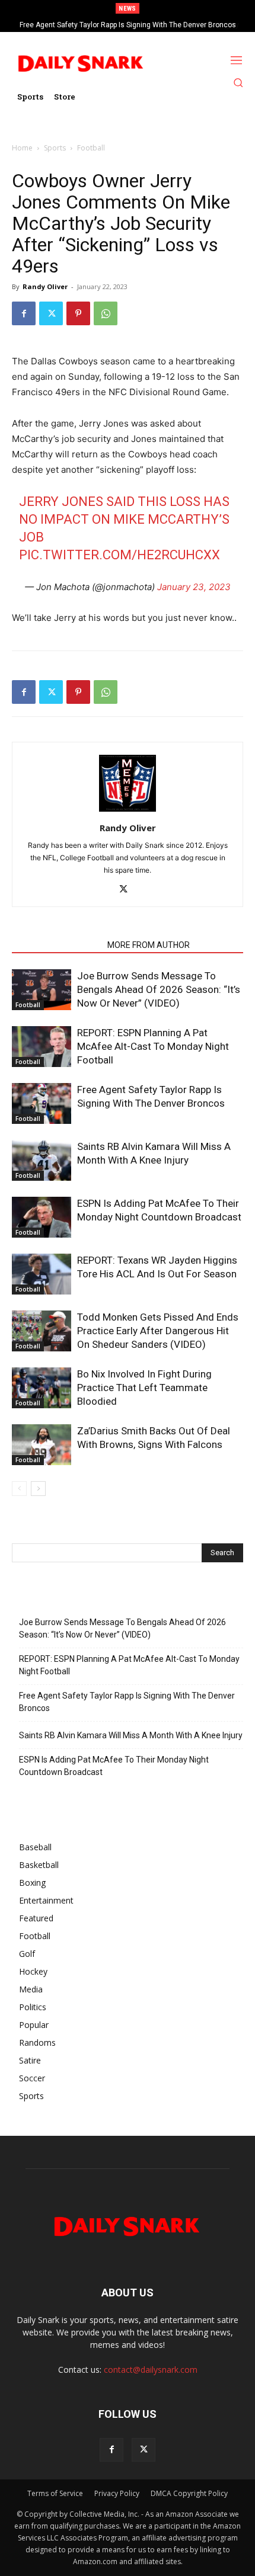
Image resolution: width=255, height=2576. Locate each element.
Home (22, 148)
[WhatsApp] (106, 313)
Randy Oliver (45, 286)
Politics (33, 2007)
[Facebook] (24, 313)
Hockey (33, 1971)
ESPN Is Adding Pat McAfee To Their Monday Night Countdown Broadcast (114, 1766)
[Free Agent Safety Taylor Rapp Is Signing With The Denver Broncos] (42, 1103)
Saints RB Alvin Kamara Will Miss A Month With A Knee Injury (131, 25)
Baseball (35, 1847)
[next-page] (38, 1489)
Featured (36, 1918)
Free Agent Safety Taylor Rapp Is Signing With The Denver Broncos (127, 1702)
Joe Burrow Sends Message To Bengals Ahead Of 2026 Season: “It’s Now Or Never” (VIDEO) (159, 989)
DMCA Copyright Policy (189, 2493)
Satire (30, 2060)
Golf (27, 1954)
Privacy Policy (117, 2493)
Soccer (32, 2078)
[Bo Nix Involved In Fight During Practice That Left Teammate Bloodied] (42, 1388)
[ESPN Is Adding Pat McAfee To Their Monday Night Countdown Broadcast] (42, 1217)
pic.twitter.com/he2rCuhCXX (119, 555)
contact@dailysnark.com (151, 2370)
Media (31, 1989)
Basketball (39, 1865)
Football (91, 148)
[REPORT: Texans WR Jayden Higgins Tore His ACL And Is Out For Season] (42, 1274)
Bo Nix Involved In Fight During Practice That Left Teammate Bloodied (144, 1388)
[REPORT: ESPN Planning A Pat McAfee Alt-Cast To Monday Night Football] (42, 1047)
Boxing (32, 1883)
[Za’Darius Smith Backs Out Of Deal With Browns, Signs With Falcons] (42, 1445)
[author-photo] (128, 811)
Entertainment (46, 1900)
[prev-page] (19, 1489)
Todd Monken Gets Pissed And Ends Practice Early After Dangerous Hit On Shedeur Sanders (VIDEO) (158, 1331)
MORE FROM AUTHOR (149, 945)
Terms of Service (55, 2493)
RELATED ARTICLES (56, 945)
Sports (55, 148)
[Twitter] (51, 313)
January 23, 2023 (194, 587)
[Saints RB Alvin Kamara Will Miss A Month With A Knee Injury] (42, 1160)
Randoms (37, 2042)
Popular (34, 2025)
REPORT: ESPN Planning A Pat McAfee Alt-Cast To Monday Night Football (153, 1046)
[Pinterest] (78, 313)
